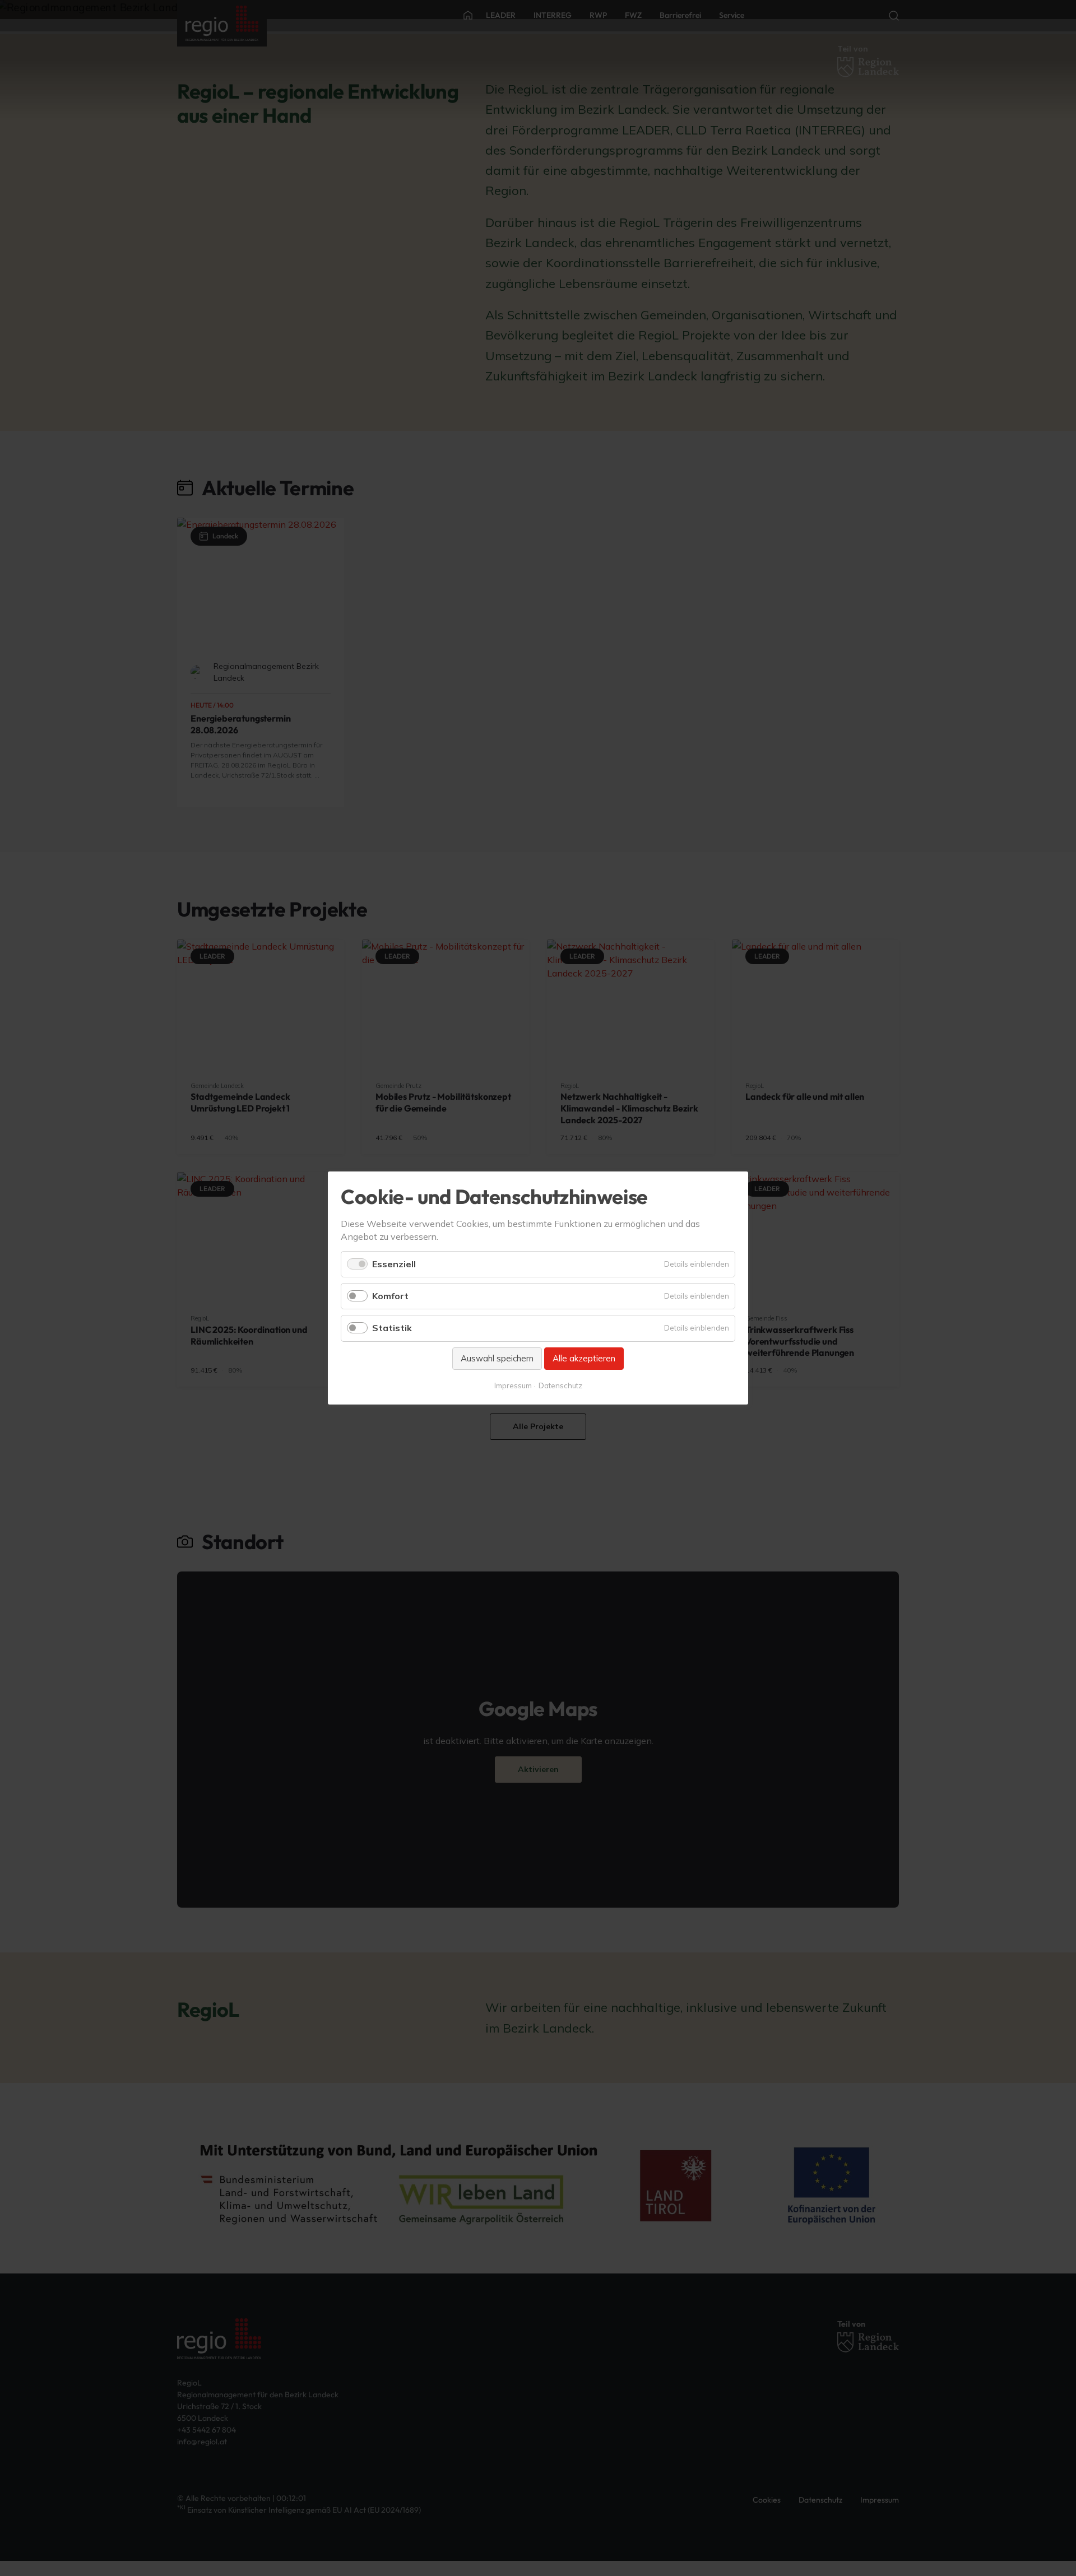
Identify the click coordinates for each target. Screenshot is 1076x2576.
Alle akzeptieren (584, 1358)
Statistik (392, 1328)
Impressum (513, 1385)
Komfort (390, 1296)
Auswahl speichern (497, 1358)
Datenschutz (560, 1385)
